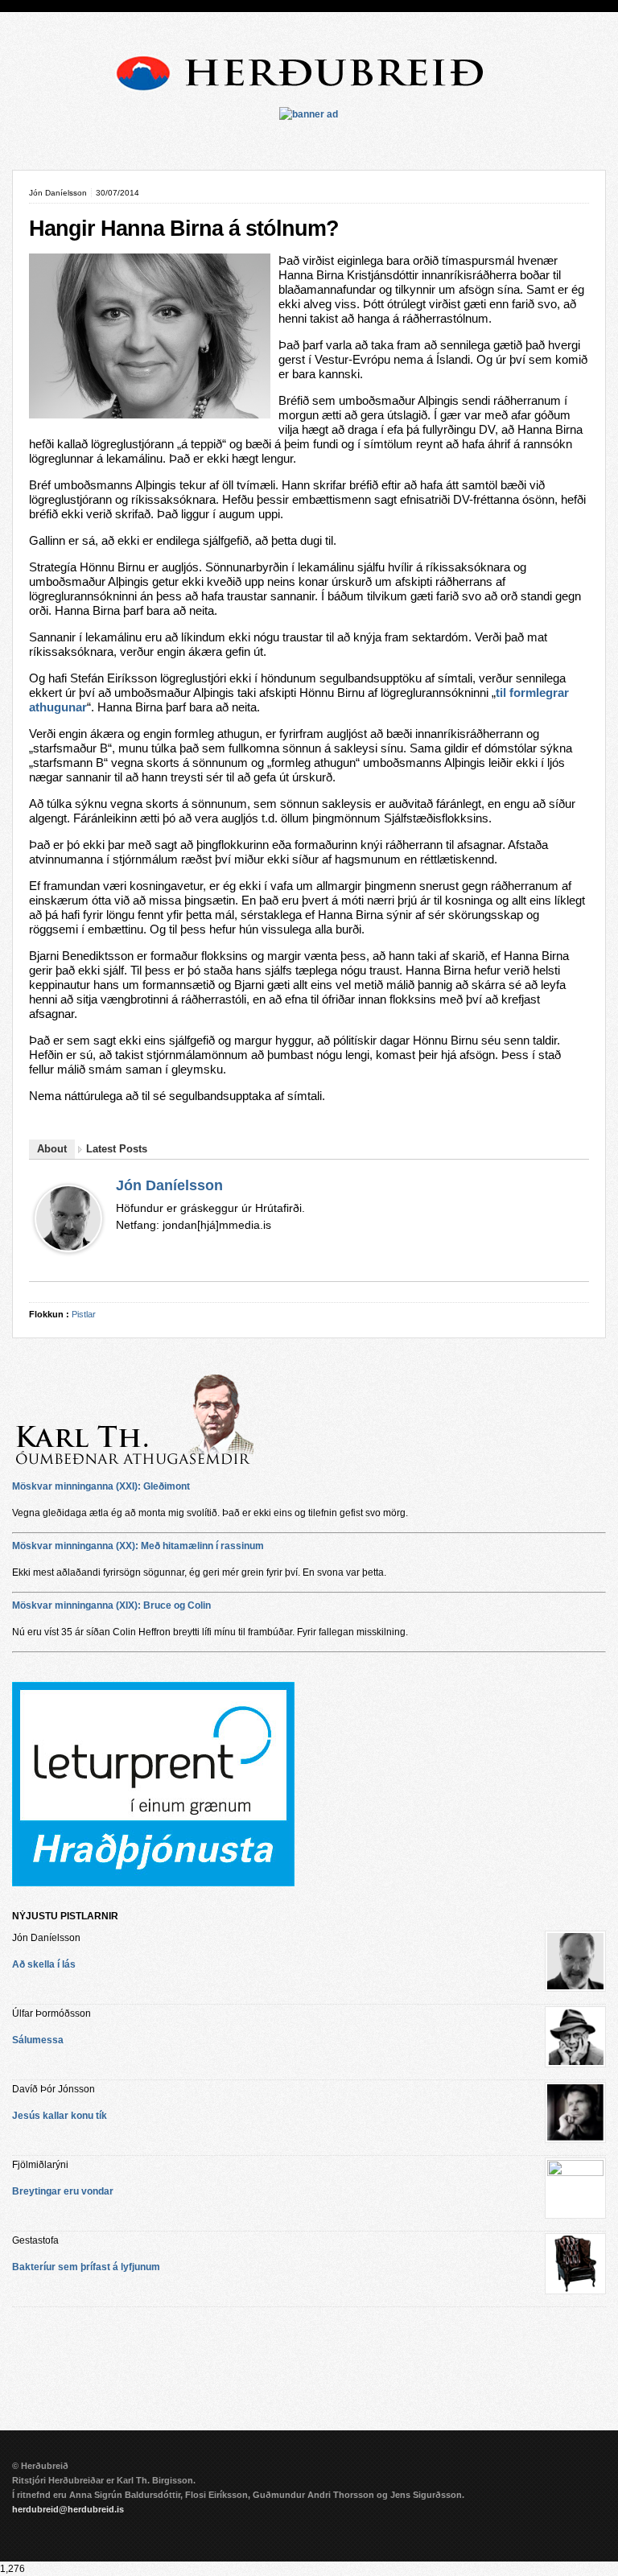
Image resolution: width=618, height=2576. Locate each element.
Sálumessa (38, 2040)
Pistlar (84, 1314)
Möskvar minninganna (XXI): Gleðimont (101, 1486)
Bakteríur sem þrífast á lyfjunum (86, 2267)
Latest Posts (117, 1149)
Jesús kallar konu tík (60, 2116)
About (52, 1149)
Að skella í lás (44, 1964)
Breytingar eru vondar (63, 2191)
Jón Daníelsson (169, 1185)
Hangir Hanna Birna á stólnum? (184, 229)
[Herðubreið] (309, 96)
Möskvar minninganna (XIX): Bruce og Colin (111, 1605)
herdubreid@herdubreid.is (68, 2509)
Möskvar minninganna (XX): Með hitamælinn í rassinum (138, 1546)
